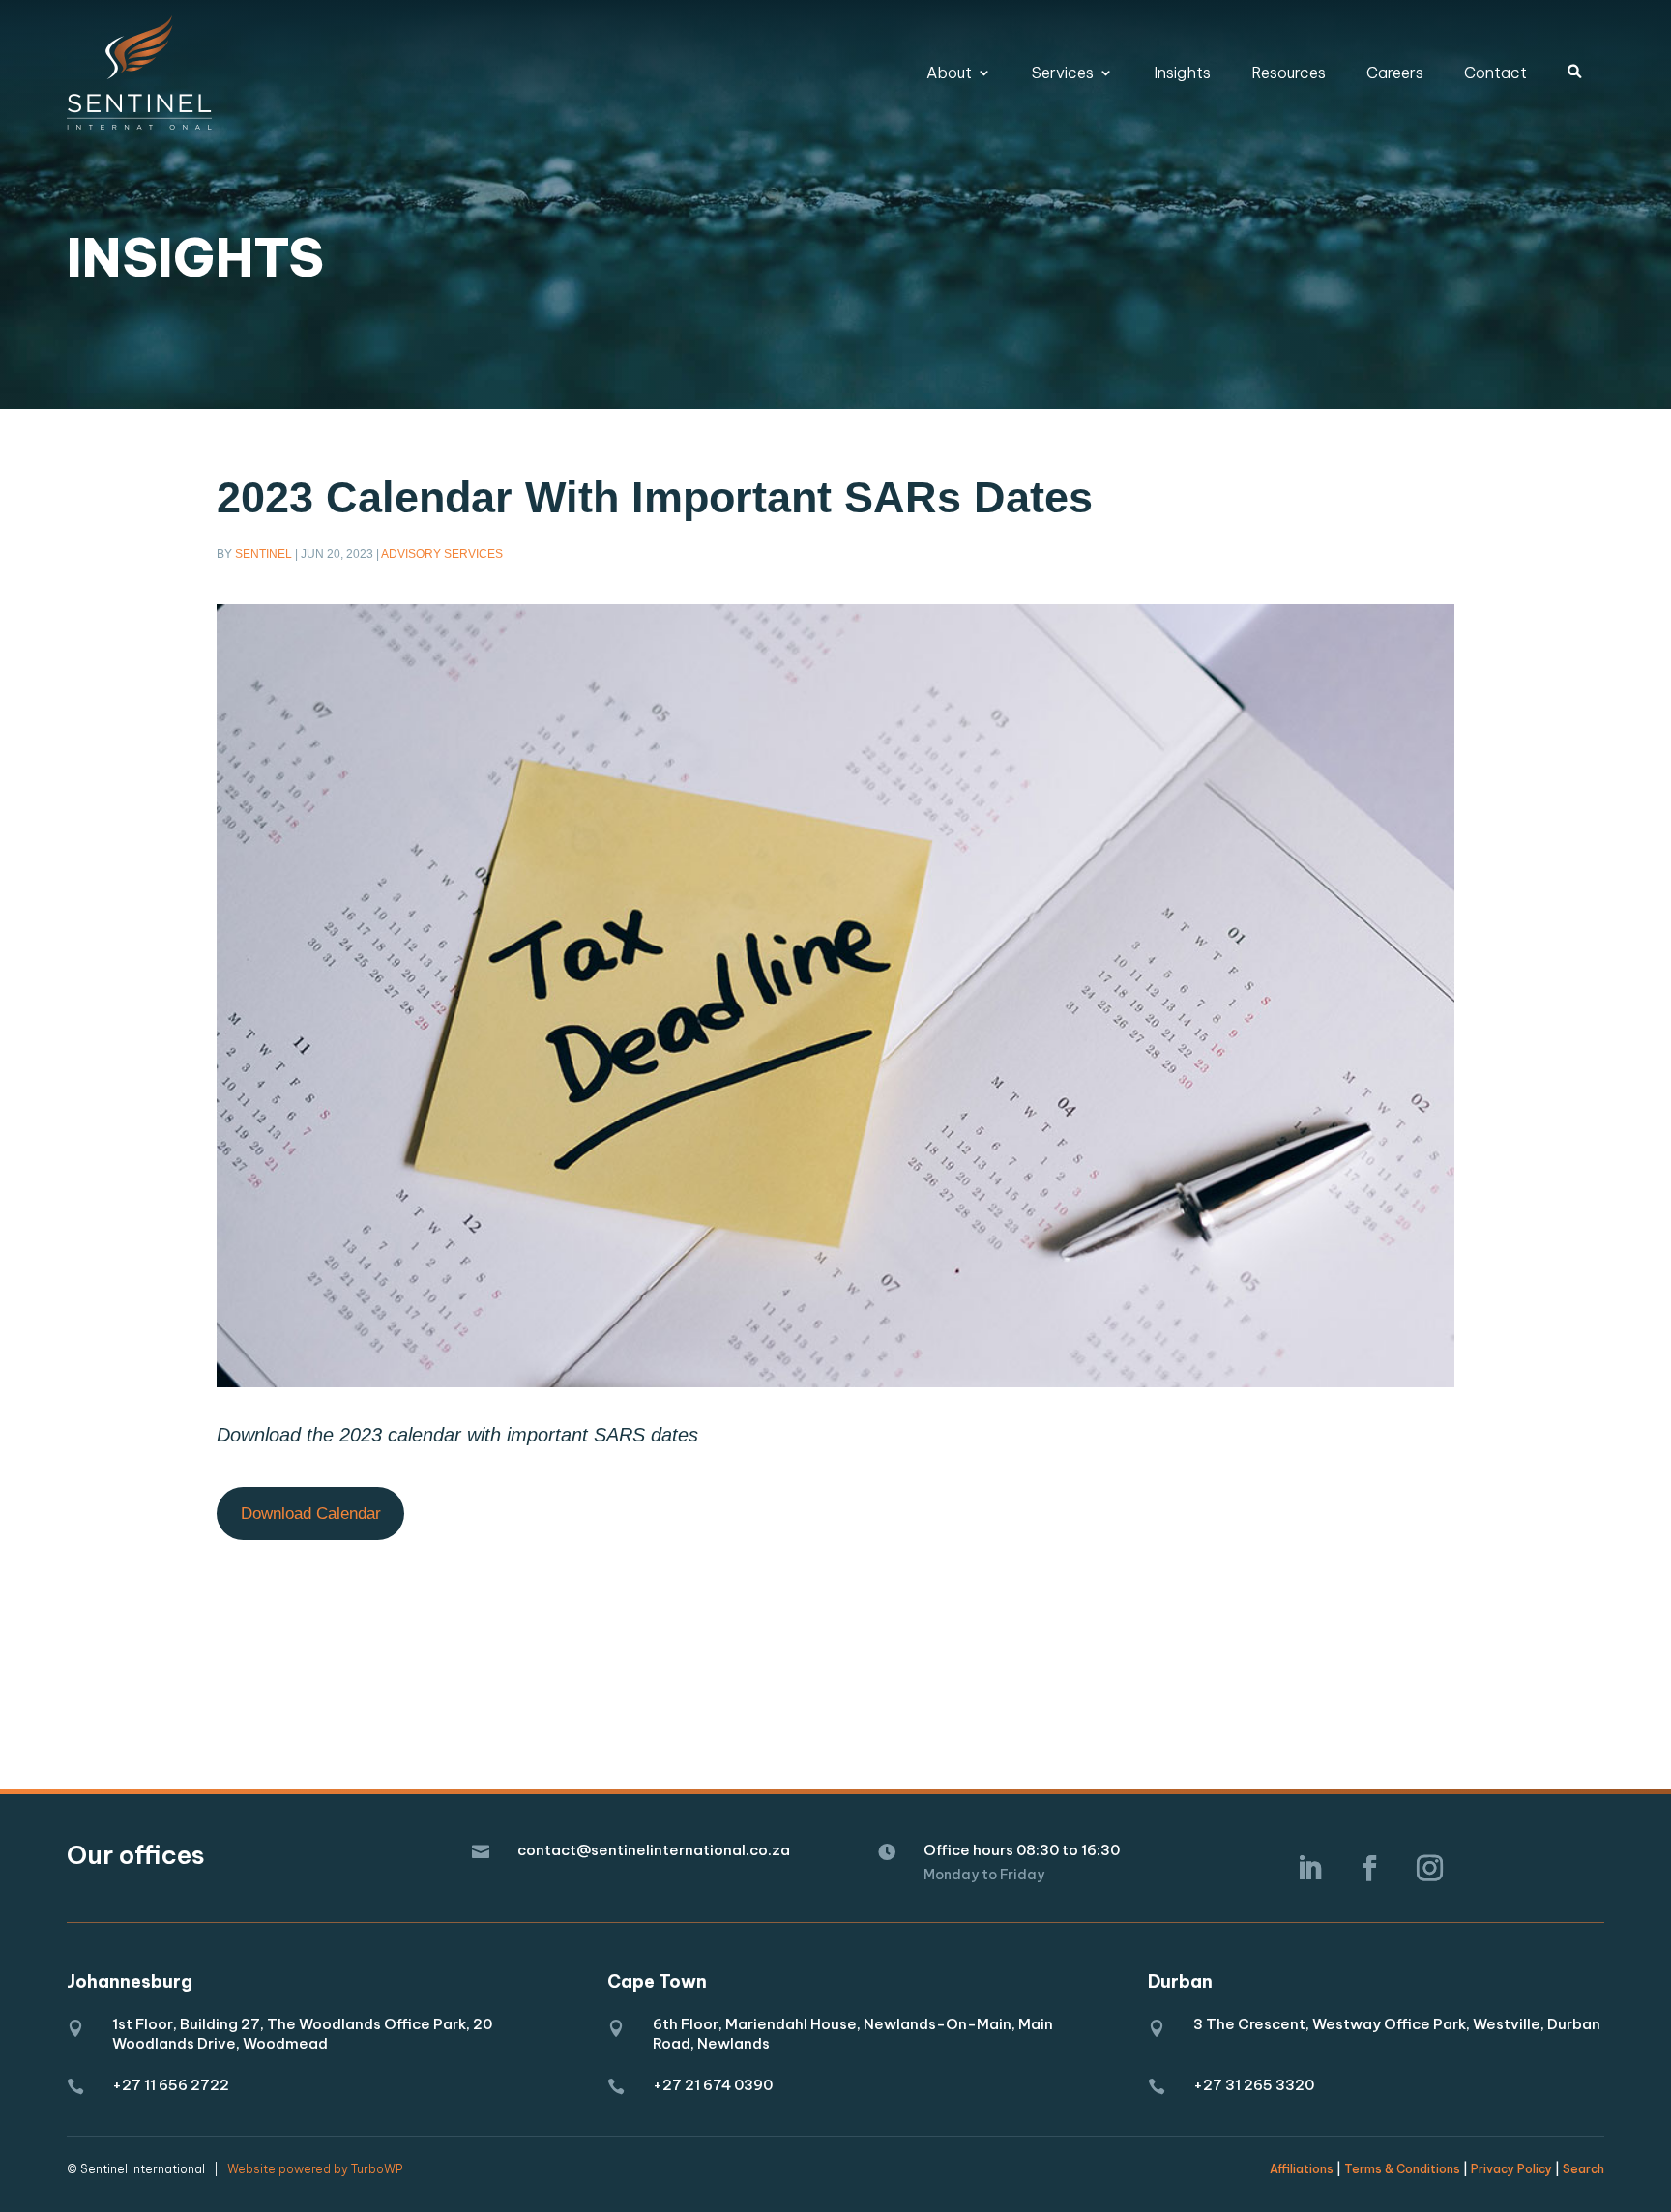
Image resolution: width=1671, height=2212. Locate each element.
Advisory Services (442, 554)
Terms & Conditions (1402, 2169)
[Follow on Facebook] (1369, 1869)
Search (1583, 2169)
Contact (1495, 73)
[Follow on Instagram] (1429, 1869)
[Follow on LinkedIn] (1309, 1869)
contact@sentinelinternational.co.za (654, 1850)
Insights (1182, 73)
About (949, 73)
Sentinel (264, 554)
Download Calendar (311, 1513)
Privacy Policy (1511, 2169)
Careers (1395, 73)
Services (1063, 73)
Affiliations (1302, 2169)
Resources (1289, 73)
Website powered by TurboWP (315, 2169)
